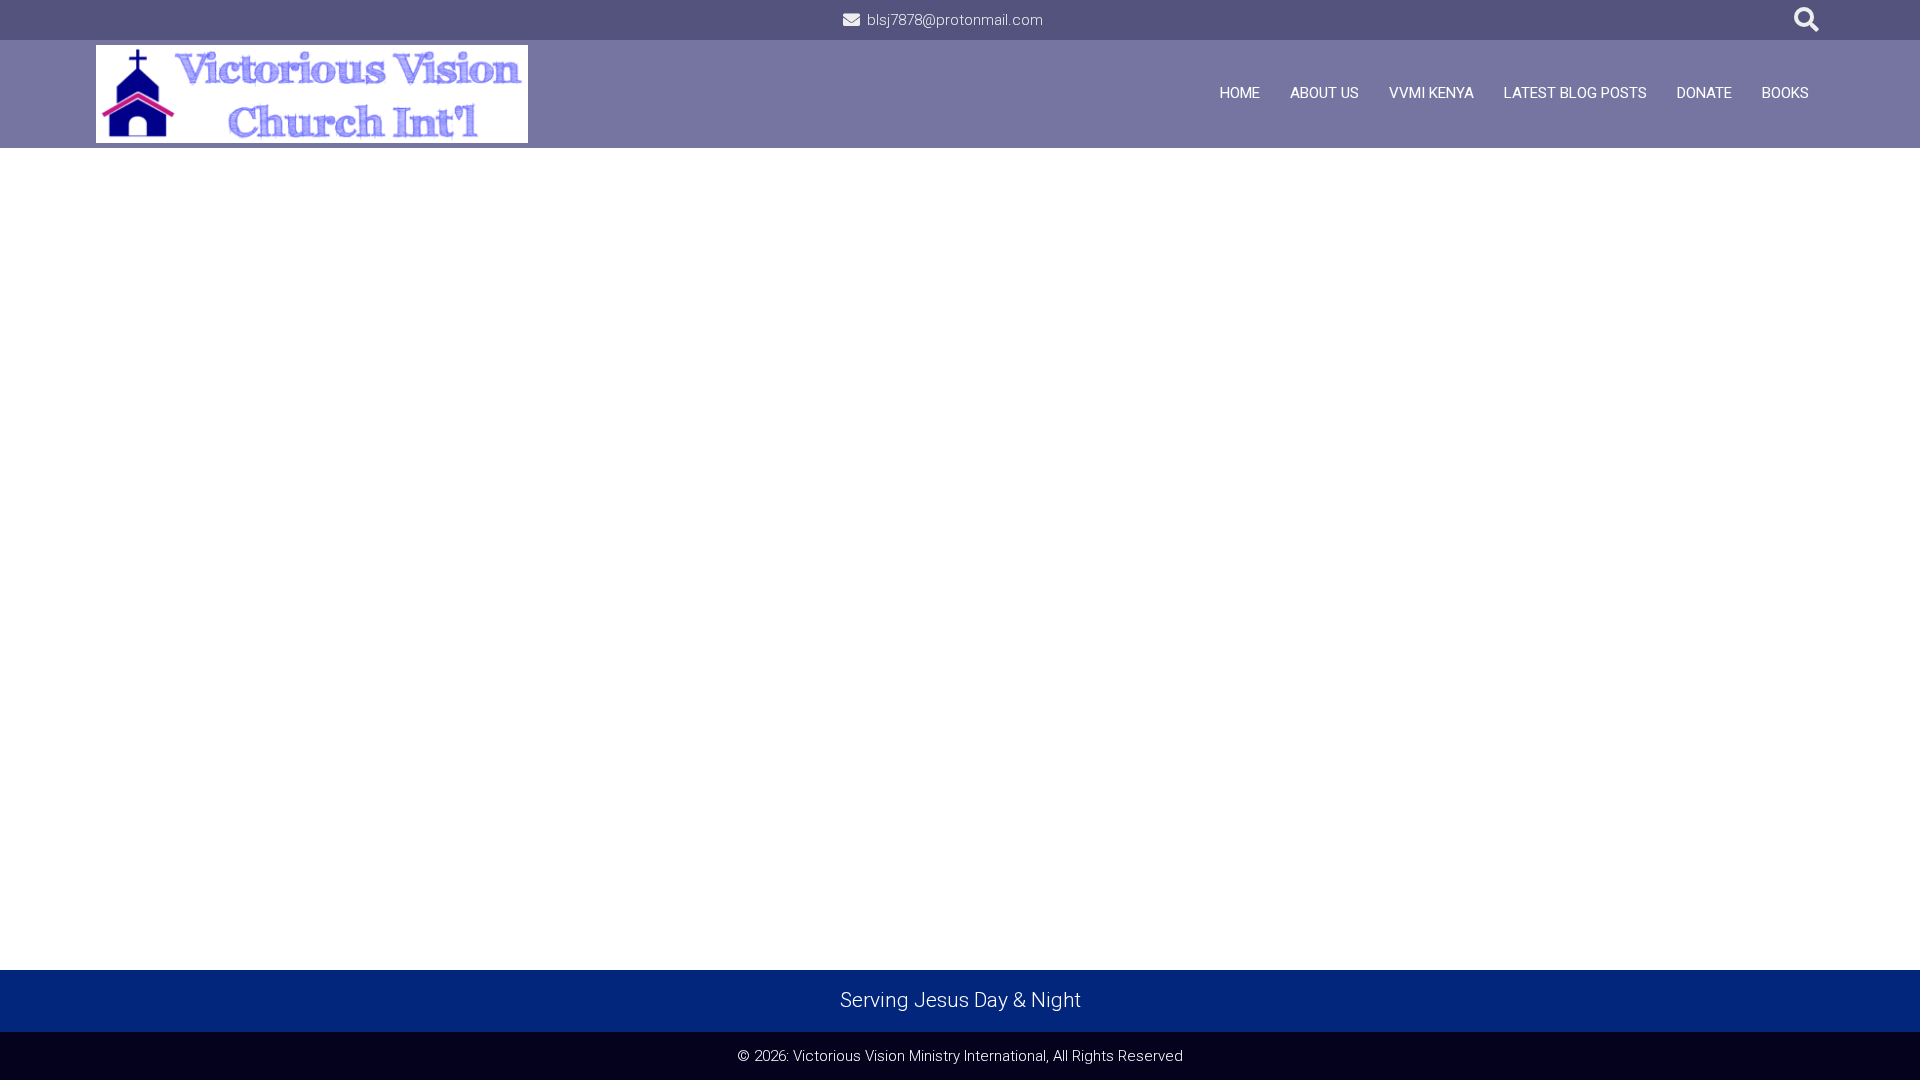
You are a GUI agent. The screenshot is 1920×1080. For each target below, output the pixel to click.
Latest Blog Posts (1575, 93)
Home (1240, 93)
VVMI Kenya (1431, 93)
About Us (1324, 93)
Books (1785, 93)
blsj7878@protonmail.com (955, 20)
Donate (1704, 93)
